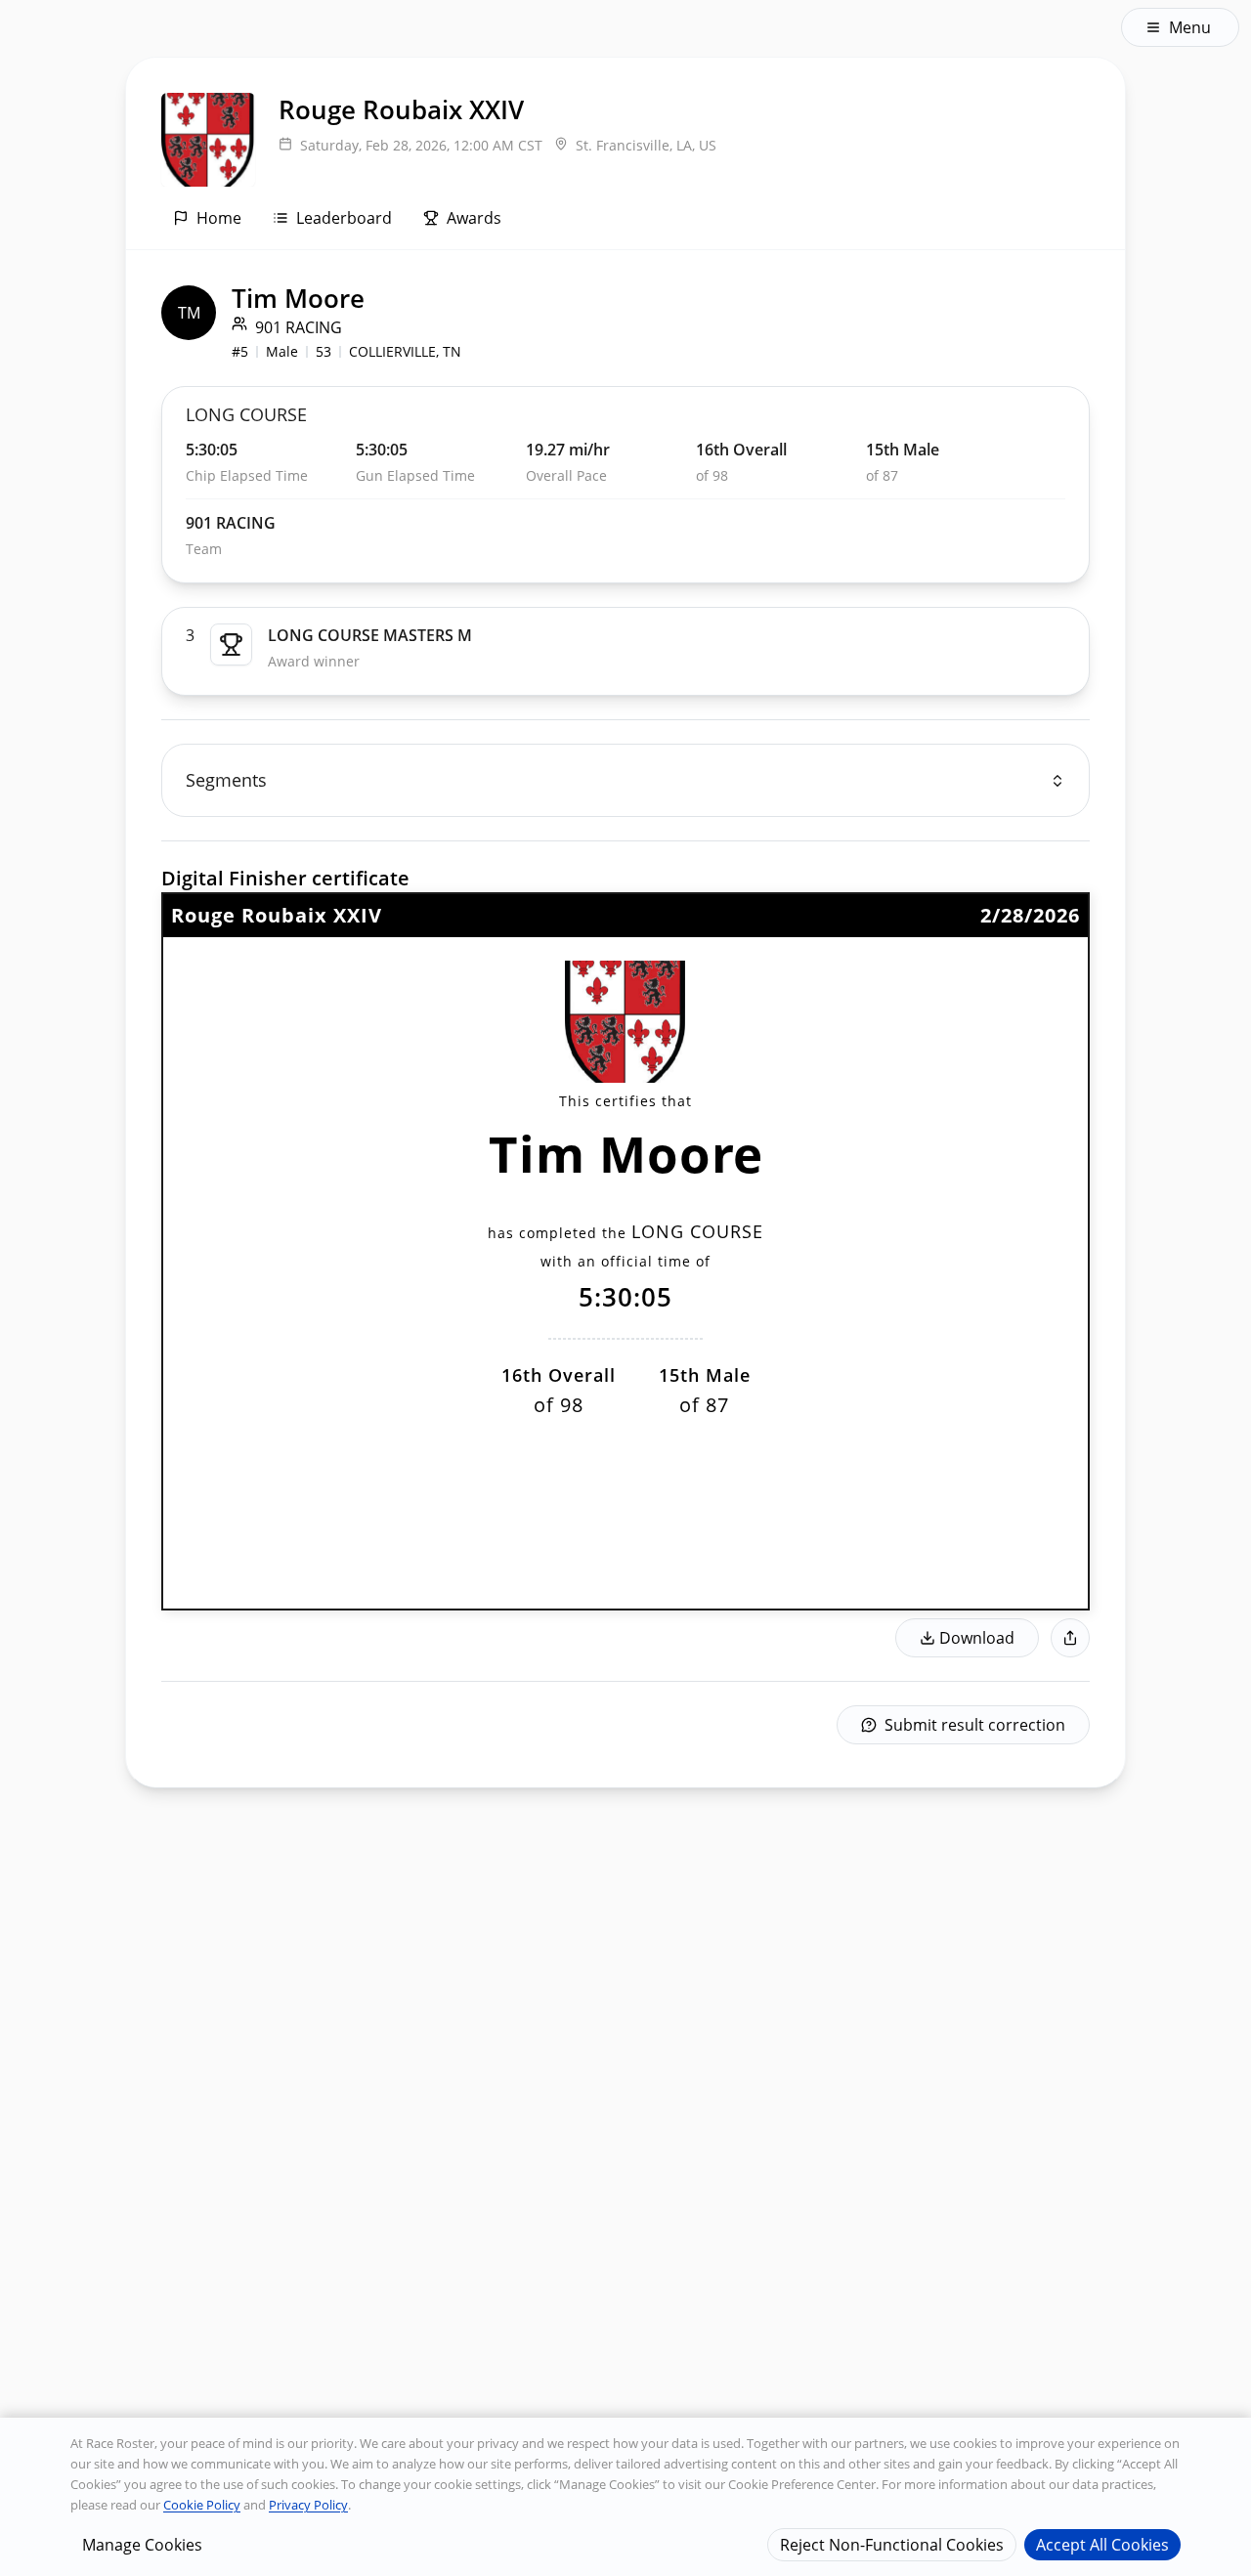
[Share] (1070, 1638)
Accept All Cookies (1102, 2544)
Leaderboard (344, 218)
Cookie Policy (202, 2505)
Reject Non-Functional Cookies (892, 2544)
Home (219, 218)
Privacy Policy (308, 2505)
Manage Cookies (142, 2544)
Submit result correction (975, 1725)
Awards (474, 218)
